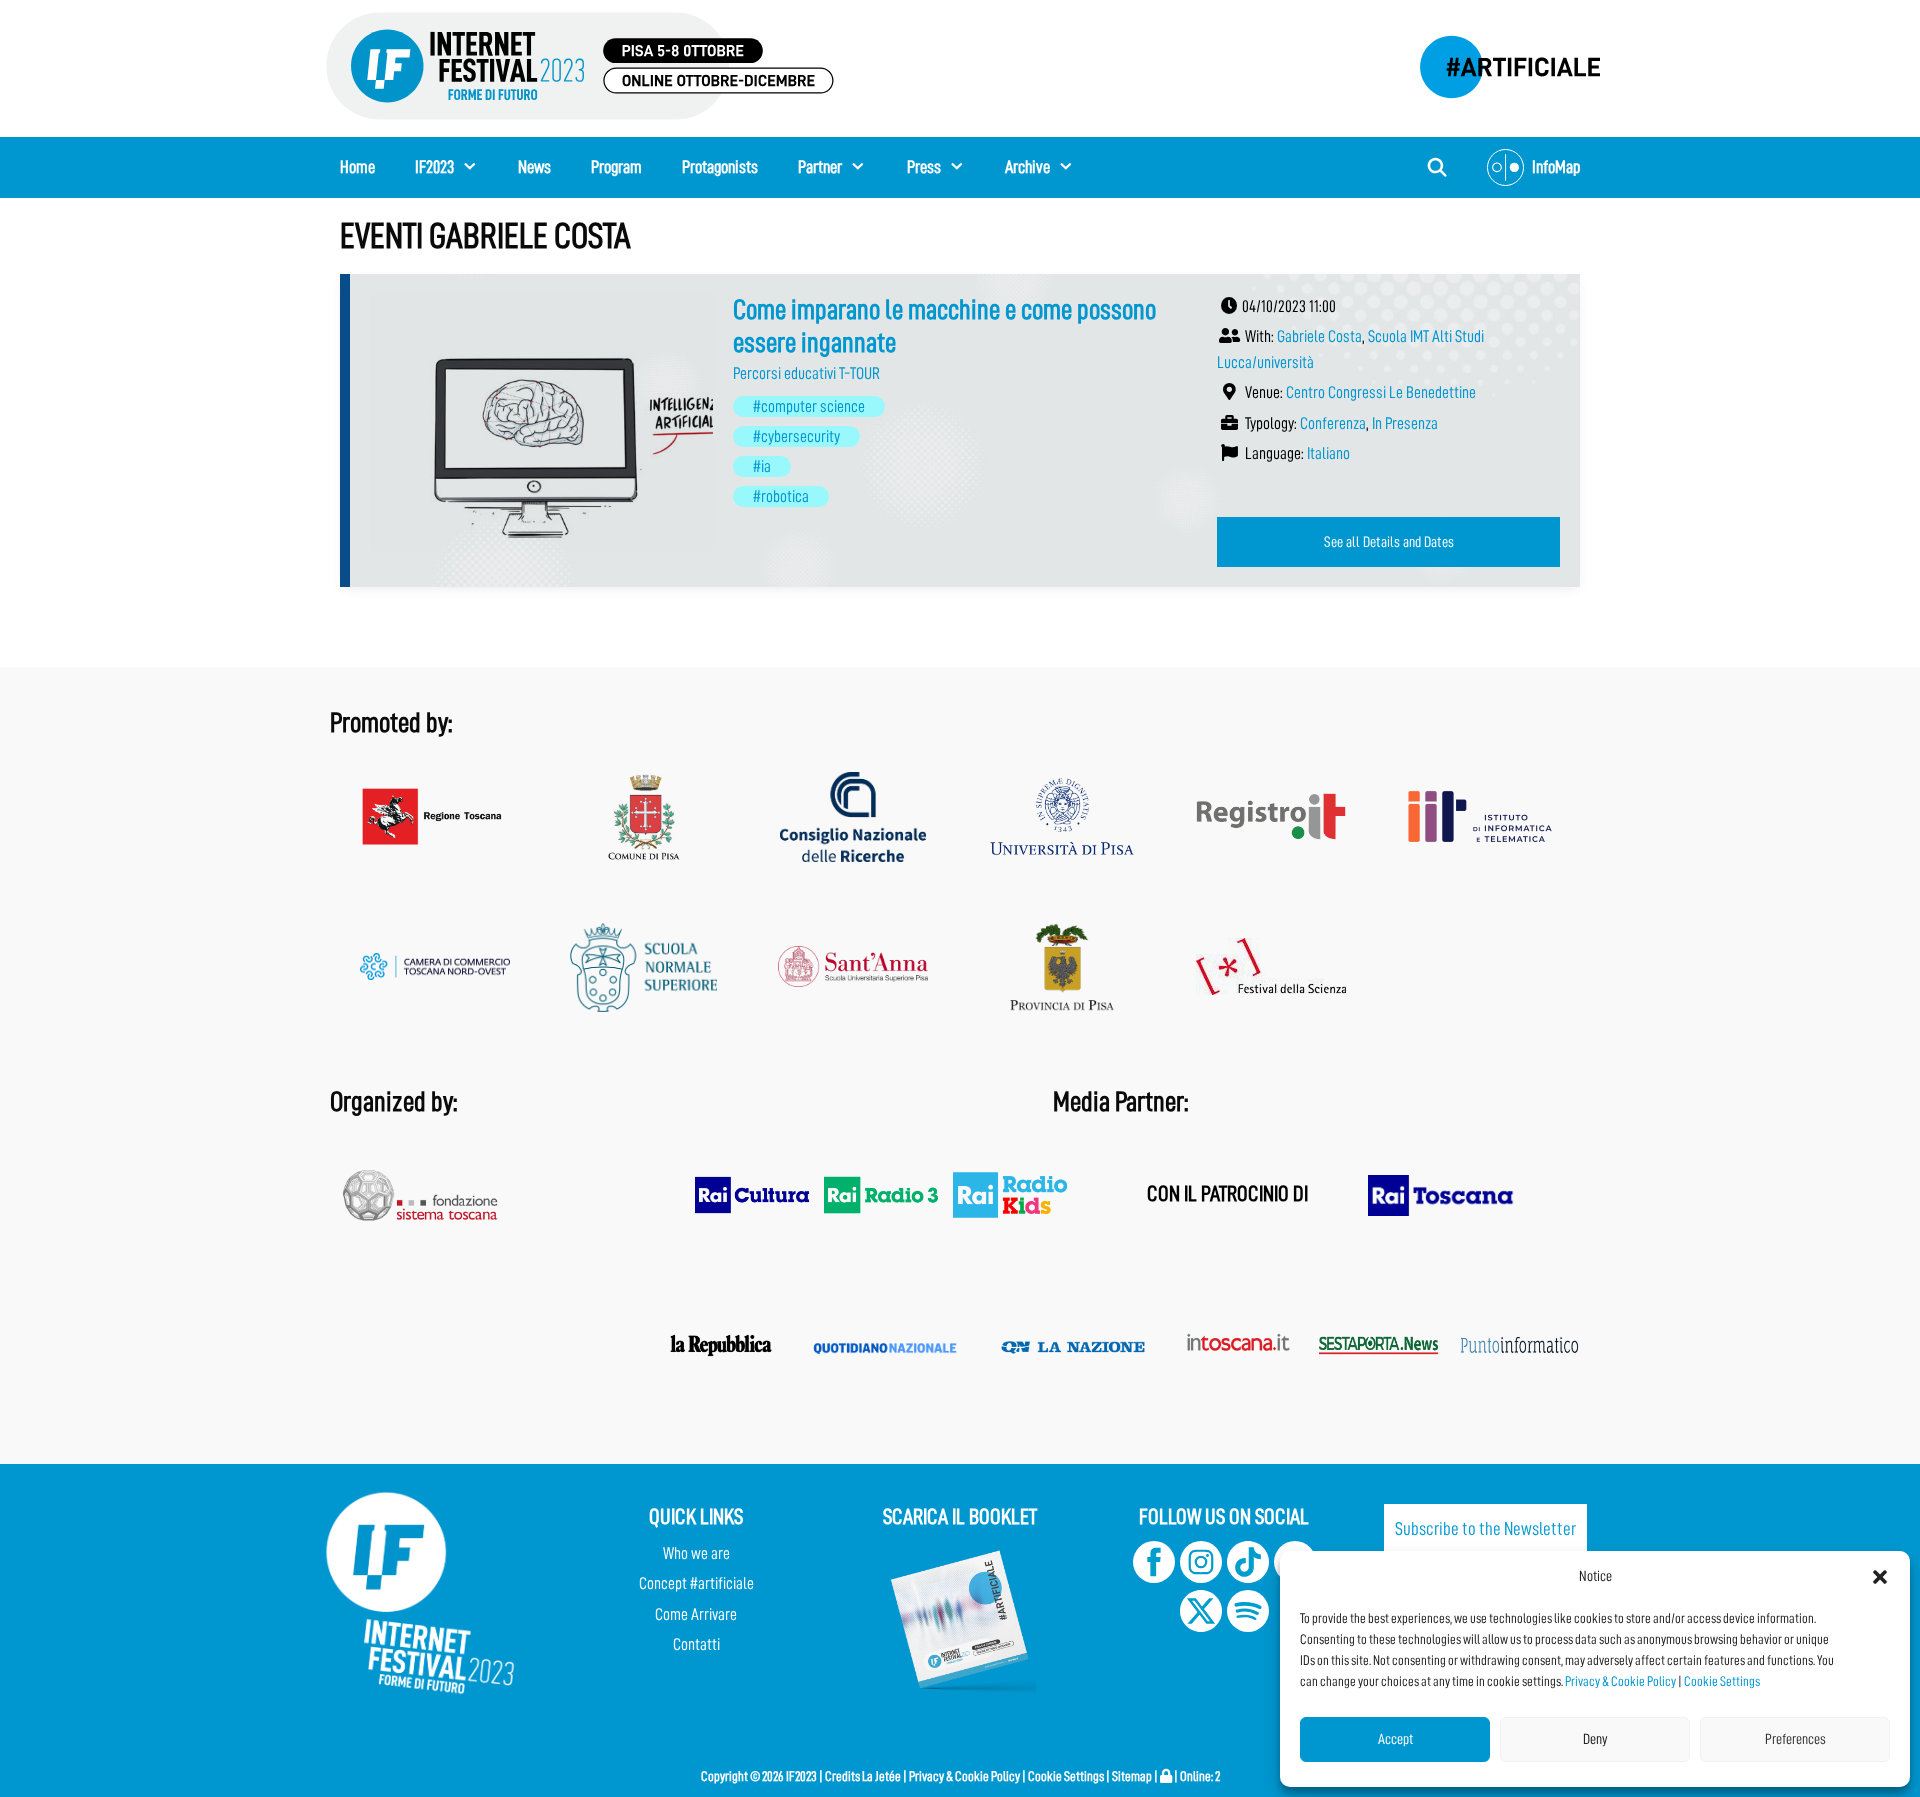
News (534, 167)
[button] (1880, 1577)
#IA (762, 466)
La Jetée (881, 1776)
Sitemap (1132, 1776)
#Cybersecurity (796, 436)
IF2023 (434, 167)
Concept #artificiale (696, 1583)
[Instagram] (1201, 1577)
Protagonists (720, 167)
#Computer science (809, 406)
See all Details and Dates (1389, 542)
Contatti (696, 1644)
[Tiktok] (1248, 1577)
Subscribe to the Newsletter (1485, 1528)
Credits (842, 1776)
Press (924, 167)
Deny (1595, 1739)
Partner (820, 167)
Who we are (696, 1553)
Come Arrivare (696, 1614)
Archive (1027, 167)
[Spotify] (1246, 1626)
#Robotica (781, 496)
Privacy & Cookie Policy (1620, 1681)
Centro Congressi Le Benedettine (1381, 392)
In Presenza (1405, 423)
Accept (1395, 1739)
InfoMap (1556, 167)
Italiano (1328, 453)
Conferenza (1333, 423)
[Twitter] (1201, 1626)
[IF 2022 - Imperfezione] (1500, 61)
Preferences (1795, 1739)
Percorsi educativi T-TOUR (806, 373)
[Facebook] (1154, 1577)
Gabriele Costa (1319, 336)
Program (616, 167)
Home (357, 167)
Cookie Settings (1722, 1681)
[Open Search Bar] (1437, 167)
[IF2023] (580, 64)
